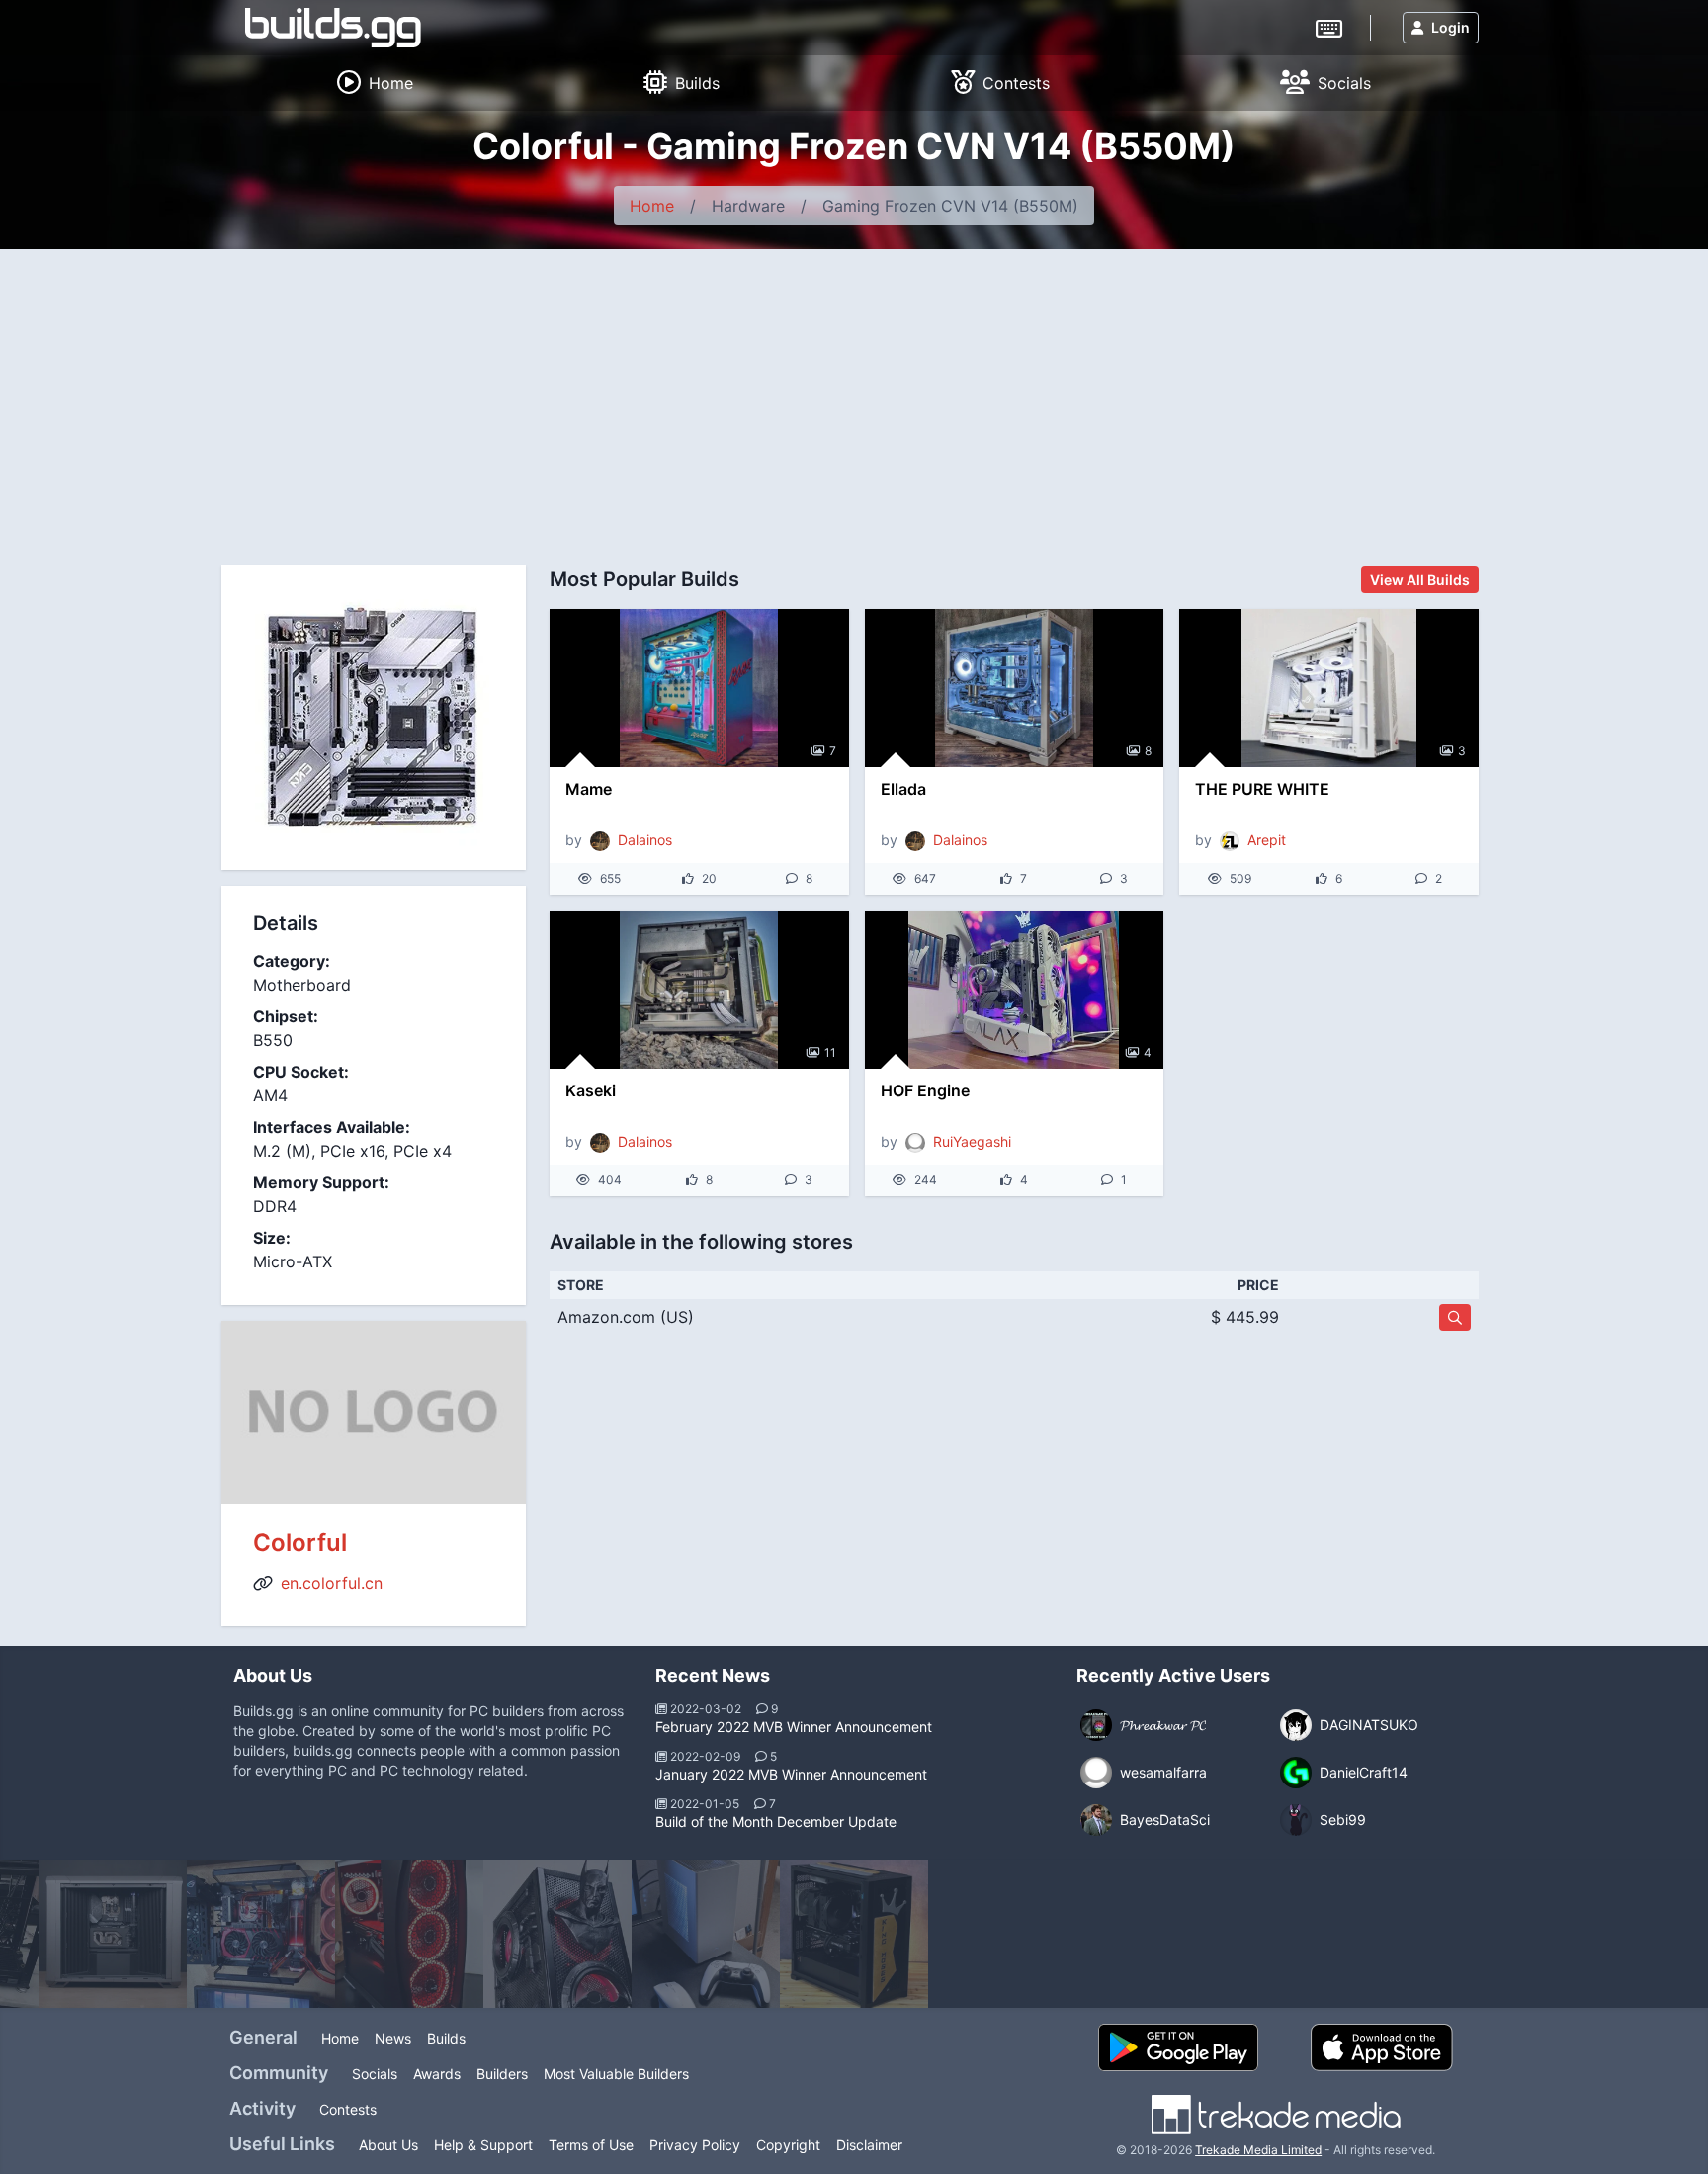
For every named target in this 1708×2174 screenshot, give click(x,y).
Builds (446, 2038)
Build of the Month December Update (776, 1822)
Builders (502, 2074)
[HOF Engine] (1015, 990)
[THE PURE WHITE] (1329, 688)
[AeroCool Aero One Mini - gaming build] (409, 1934)
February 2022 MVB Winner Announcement (794, 1727)
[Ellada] (1015, 688)
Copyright (788, 2145)
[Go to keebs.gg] (1329, 27)
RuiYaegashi (972, 1141)
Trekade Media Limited (1258, 2150)
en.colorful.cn (332, 1583)
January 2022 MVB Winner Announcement (791, 1774)
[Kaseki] (699, 990)
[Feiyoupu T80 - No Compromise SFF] (706, 1934)
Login (1451, 27)
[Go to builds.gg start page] (333, 28)
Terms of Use (591, 2145)
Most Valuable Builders (616, 2074)
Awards (437, 2074)
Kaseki (591, 1090)
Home (652, 206)
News (393, 2038)
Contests (348, 2109)
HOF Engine (925, 1090)
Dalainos (645, 840)
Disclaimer (869, 2145)
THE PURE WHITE (1262, 789)
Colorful (300, 1543)
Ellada (903, 789)
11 (830, 1052)
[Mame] (699, 688)
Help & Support (483, 2145)
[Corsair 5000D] (854, 1934)
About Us (388, 2145)
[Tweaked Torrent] (113, 1934)
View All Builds (1420, 580)
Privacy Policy (695, 2145)
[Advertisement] (854, 397)
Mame (589, 789)
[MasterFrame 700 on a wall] (261, 1934)
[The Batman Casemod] (557, 1934)
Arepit (1267, 840)
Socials (375, 2074)
